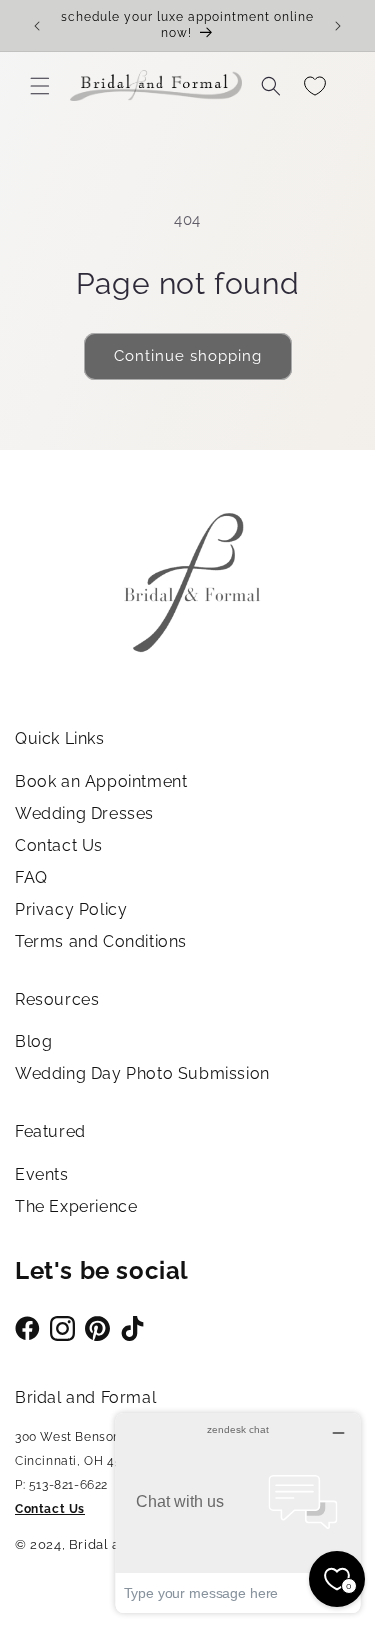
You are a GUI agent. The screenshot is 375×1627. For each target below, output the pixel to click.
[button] (40, 86)
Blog (33, 1041)
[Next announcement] (338, 26)
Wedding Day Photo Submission (142, 1073)
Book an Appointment (101, 781)
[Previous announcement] (37, 26)
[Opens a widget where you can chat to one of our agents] (238, 1512)
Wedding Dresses (84, 813)
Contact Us (59, 845)
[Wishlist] (315, 86)
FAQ (31, 877)
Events (42, 1174)
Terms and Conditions (101, 941)
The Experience (76, 1206)
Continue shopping (188, 356)
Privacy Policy (71, 909)
